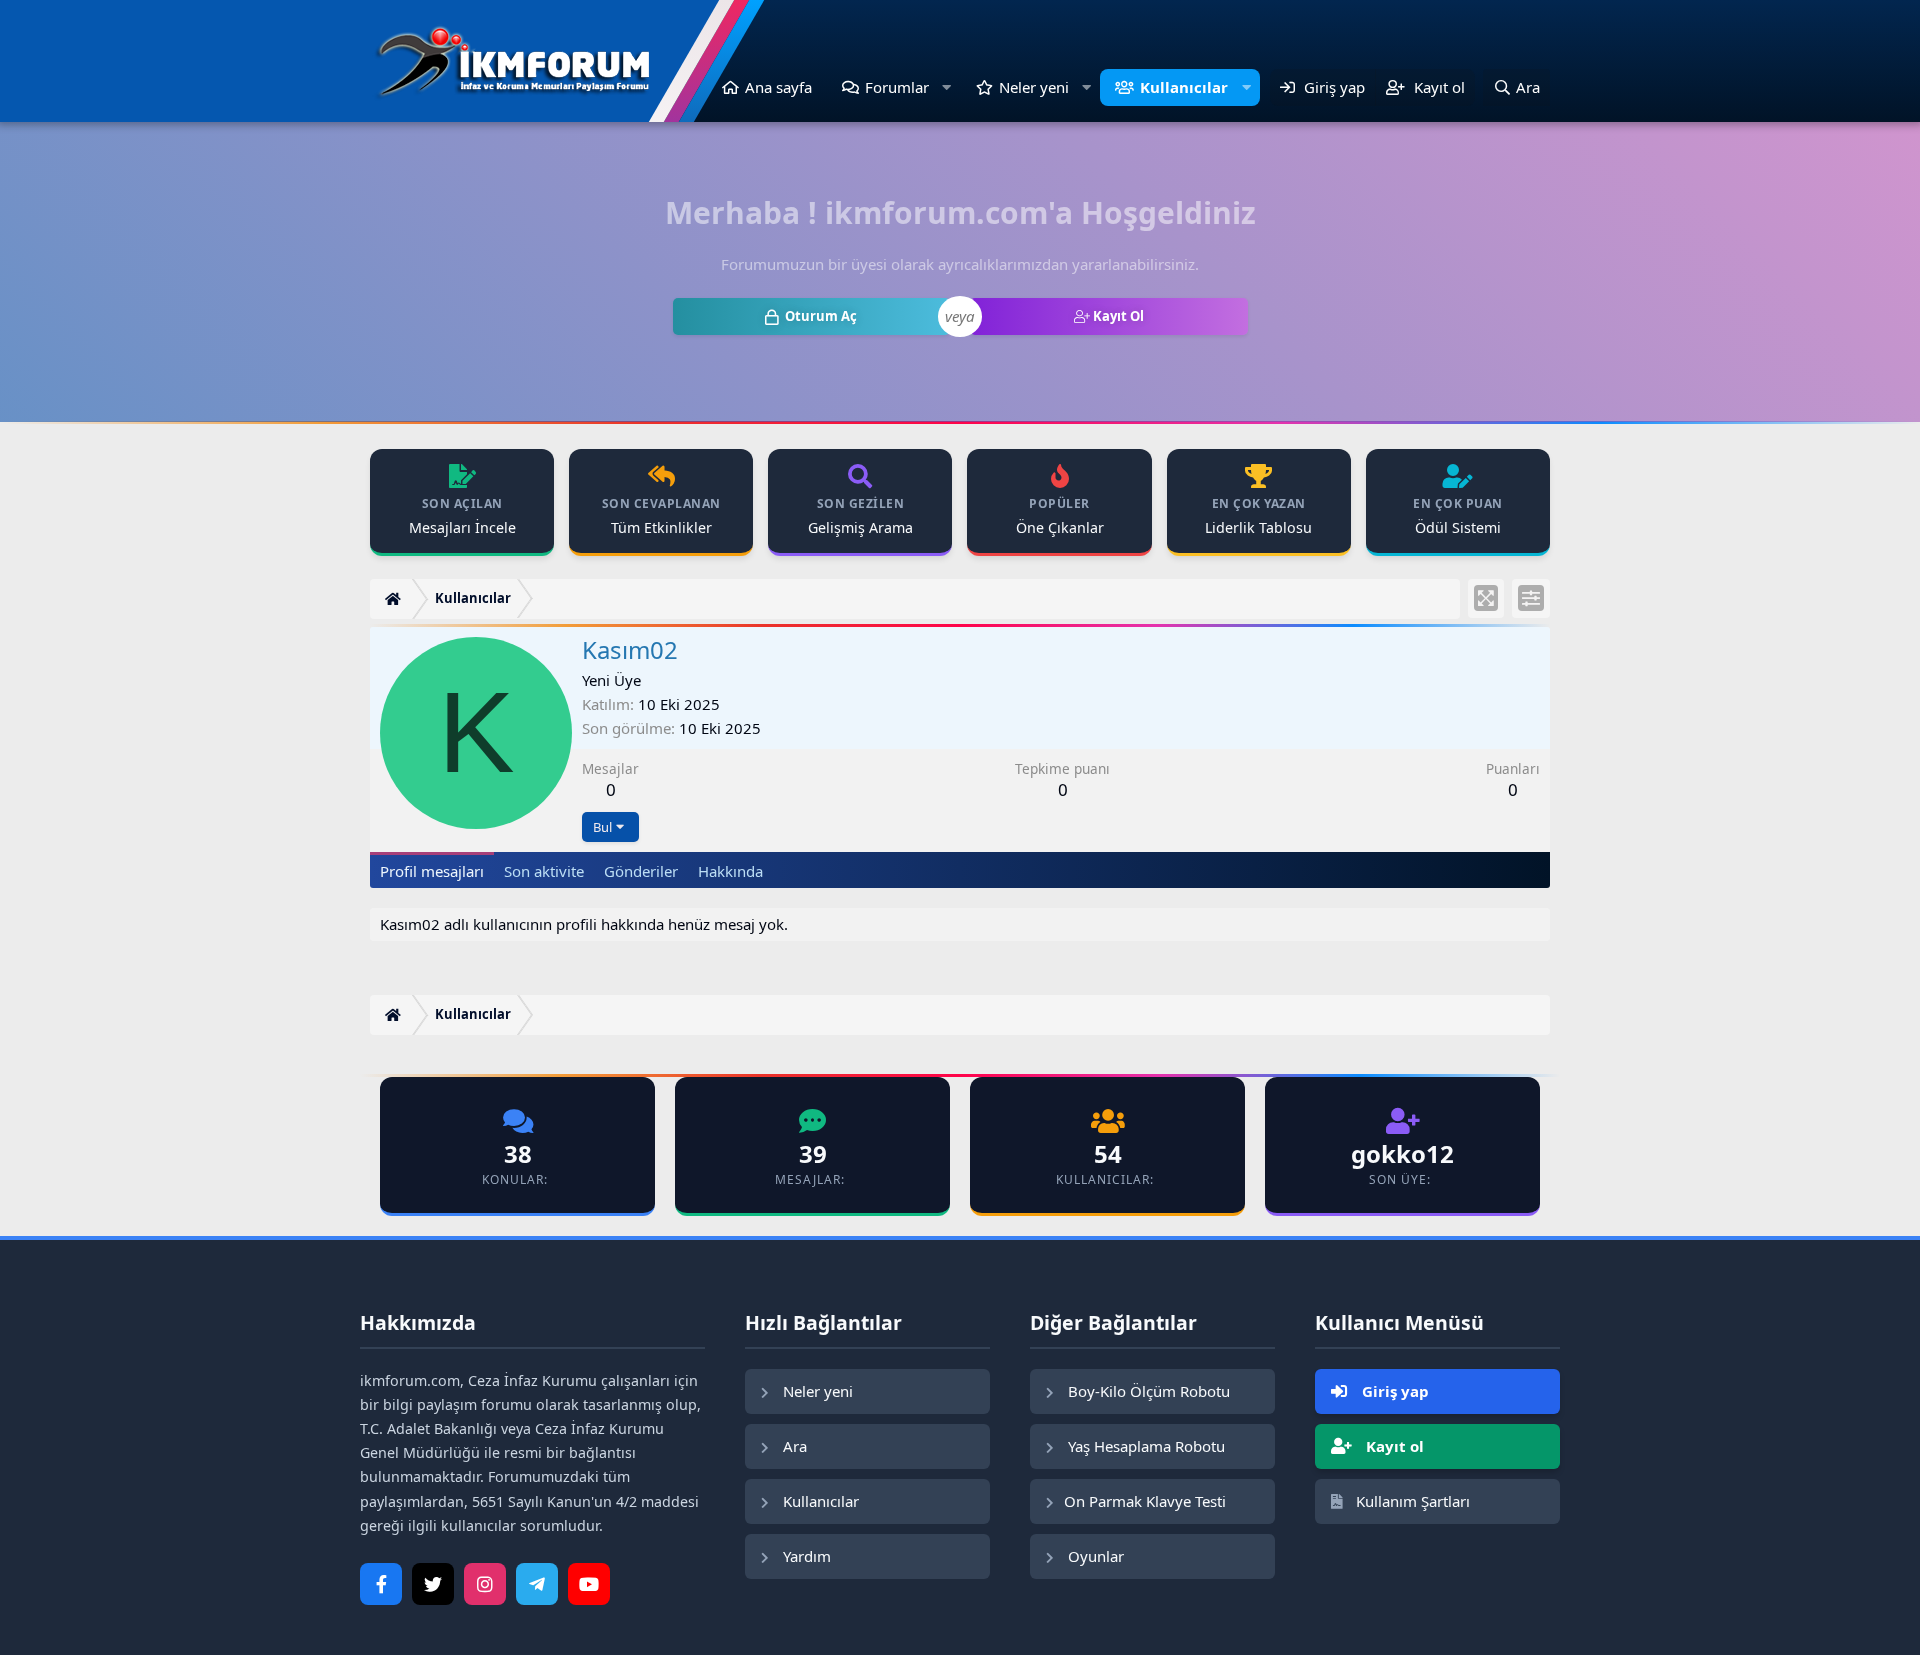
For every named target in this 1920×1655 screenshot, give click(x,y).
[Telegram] (537, 1584)
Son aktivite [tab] (544, 871)
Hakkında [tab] (730, 871)
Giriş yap (1393, 1391)
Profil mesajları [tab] (432, 871)
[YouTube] (589, 1584)
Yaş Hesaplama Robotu (1144, 1446)
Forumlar (897, 87)
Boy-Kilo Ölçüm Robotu (1147, 1391)
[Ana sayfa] (395, 599)
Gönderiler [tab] (641, 871)
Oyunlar (1094, 1556)
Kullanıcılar (1184, 87)
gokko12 (1402, 1153)
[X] (433, 1584)
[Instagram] (485, 1584)
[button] (947, 87)
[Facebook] (381, 1584)
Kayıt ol (1393, 1446)
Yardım (805, 1556)
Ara (793, 1446)
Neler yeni (1034, 87)
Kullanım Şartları (1411, 1501)
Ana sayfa (778, 87)
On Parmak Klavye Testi (1145, 1501)
